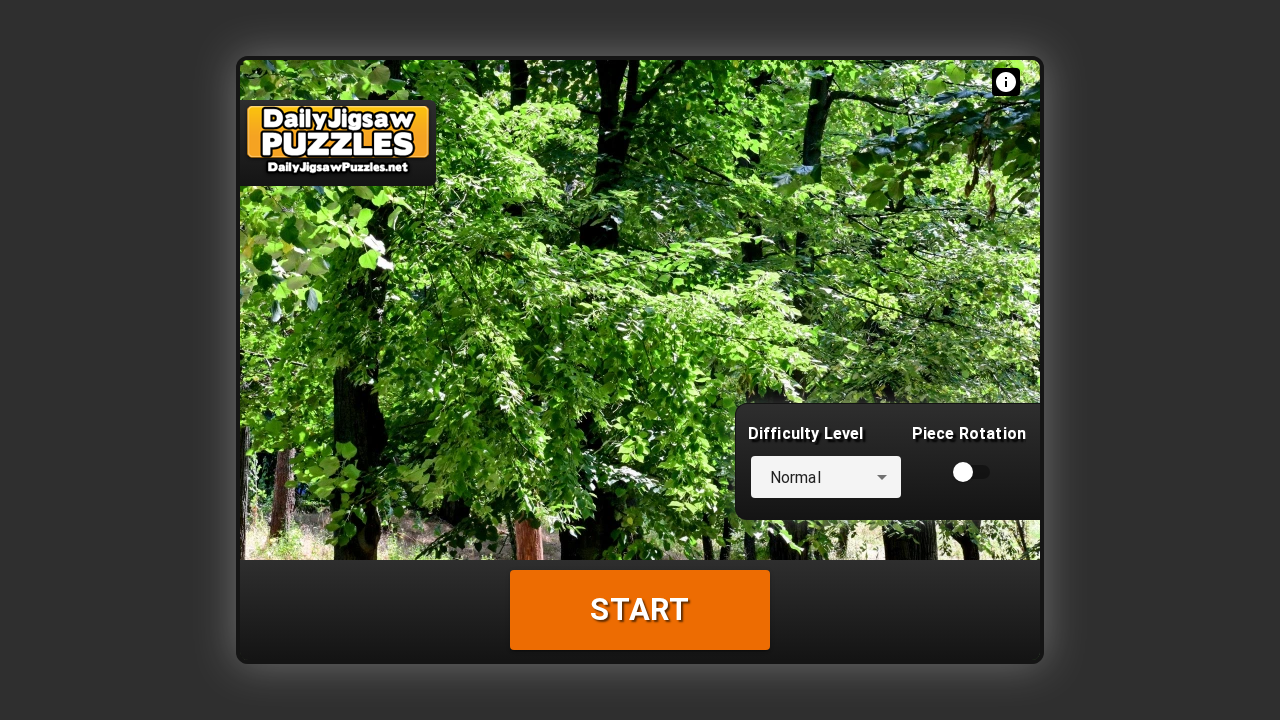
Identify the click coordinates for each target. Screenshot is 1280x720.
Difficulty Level (805, 433)
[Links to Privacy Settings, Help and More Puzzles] (1006, 82)
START (640, 609)
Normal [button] (795, 477)
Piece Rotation (969, 433)
